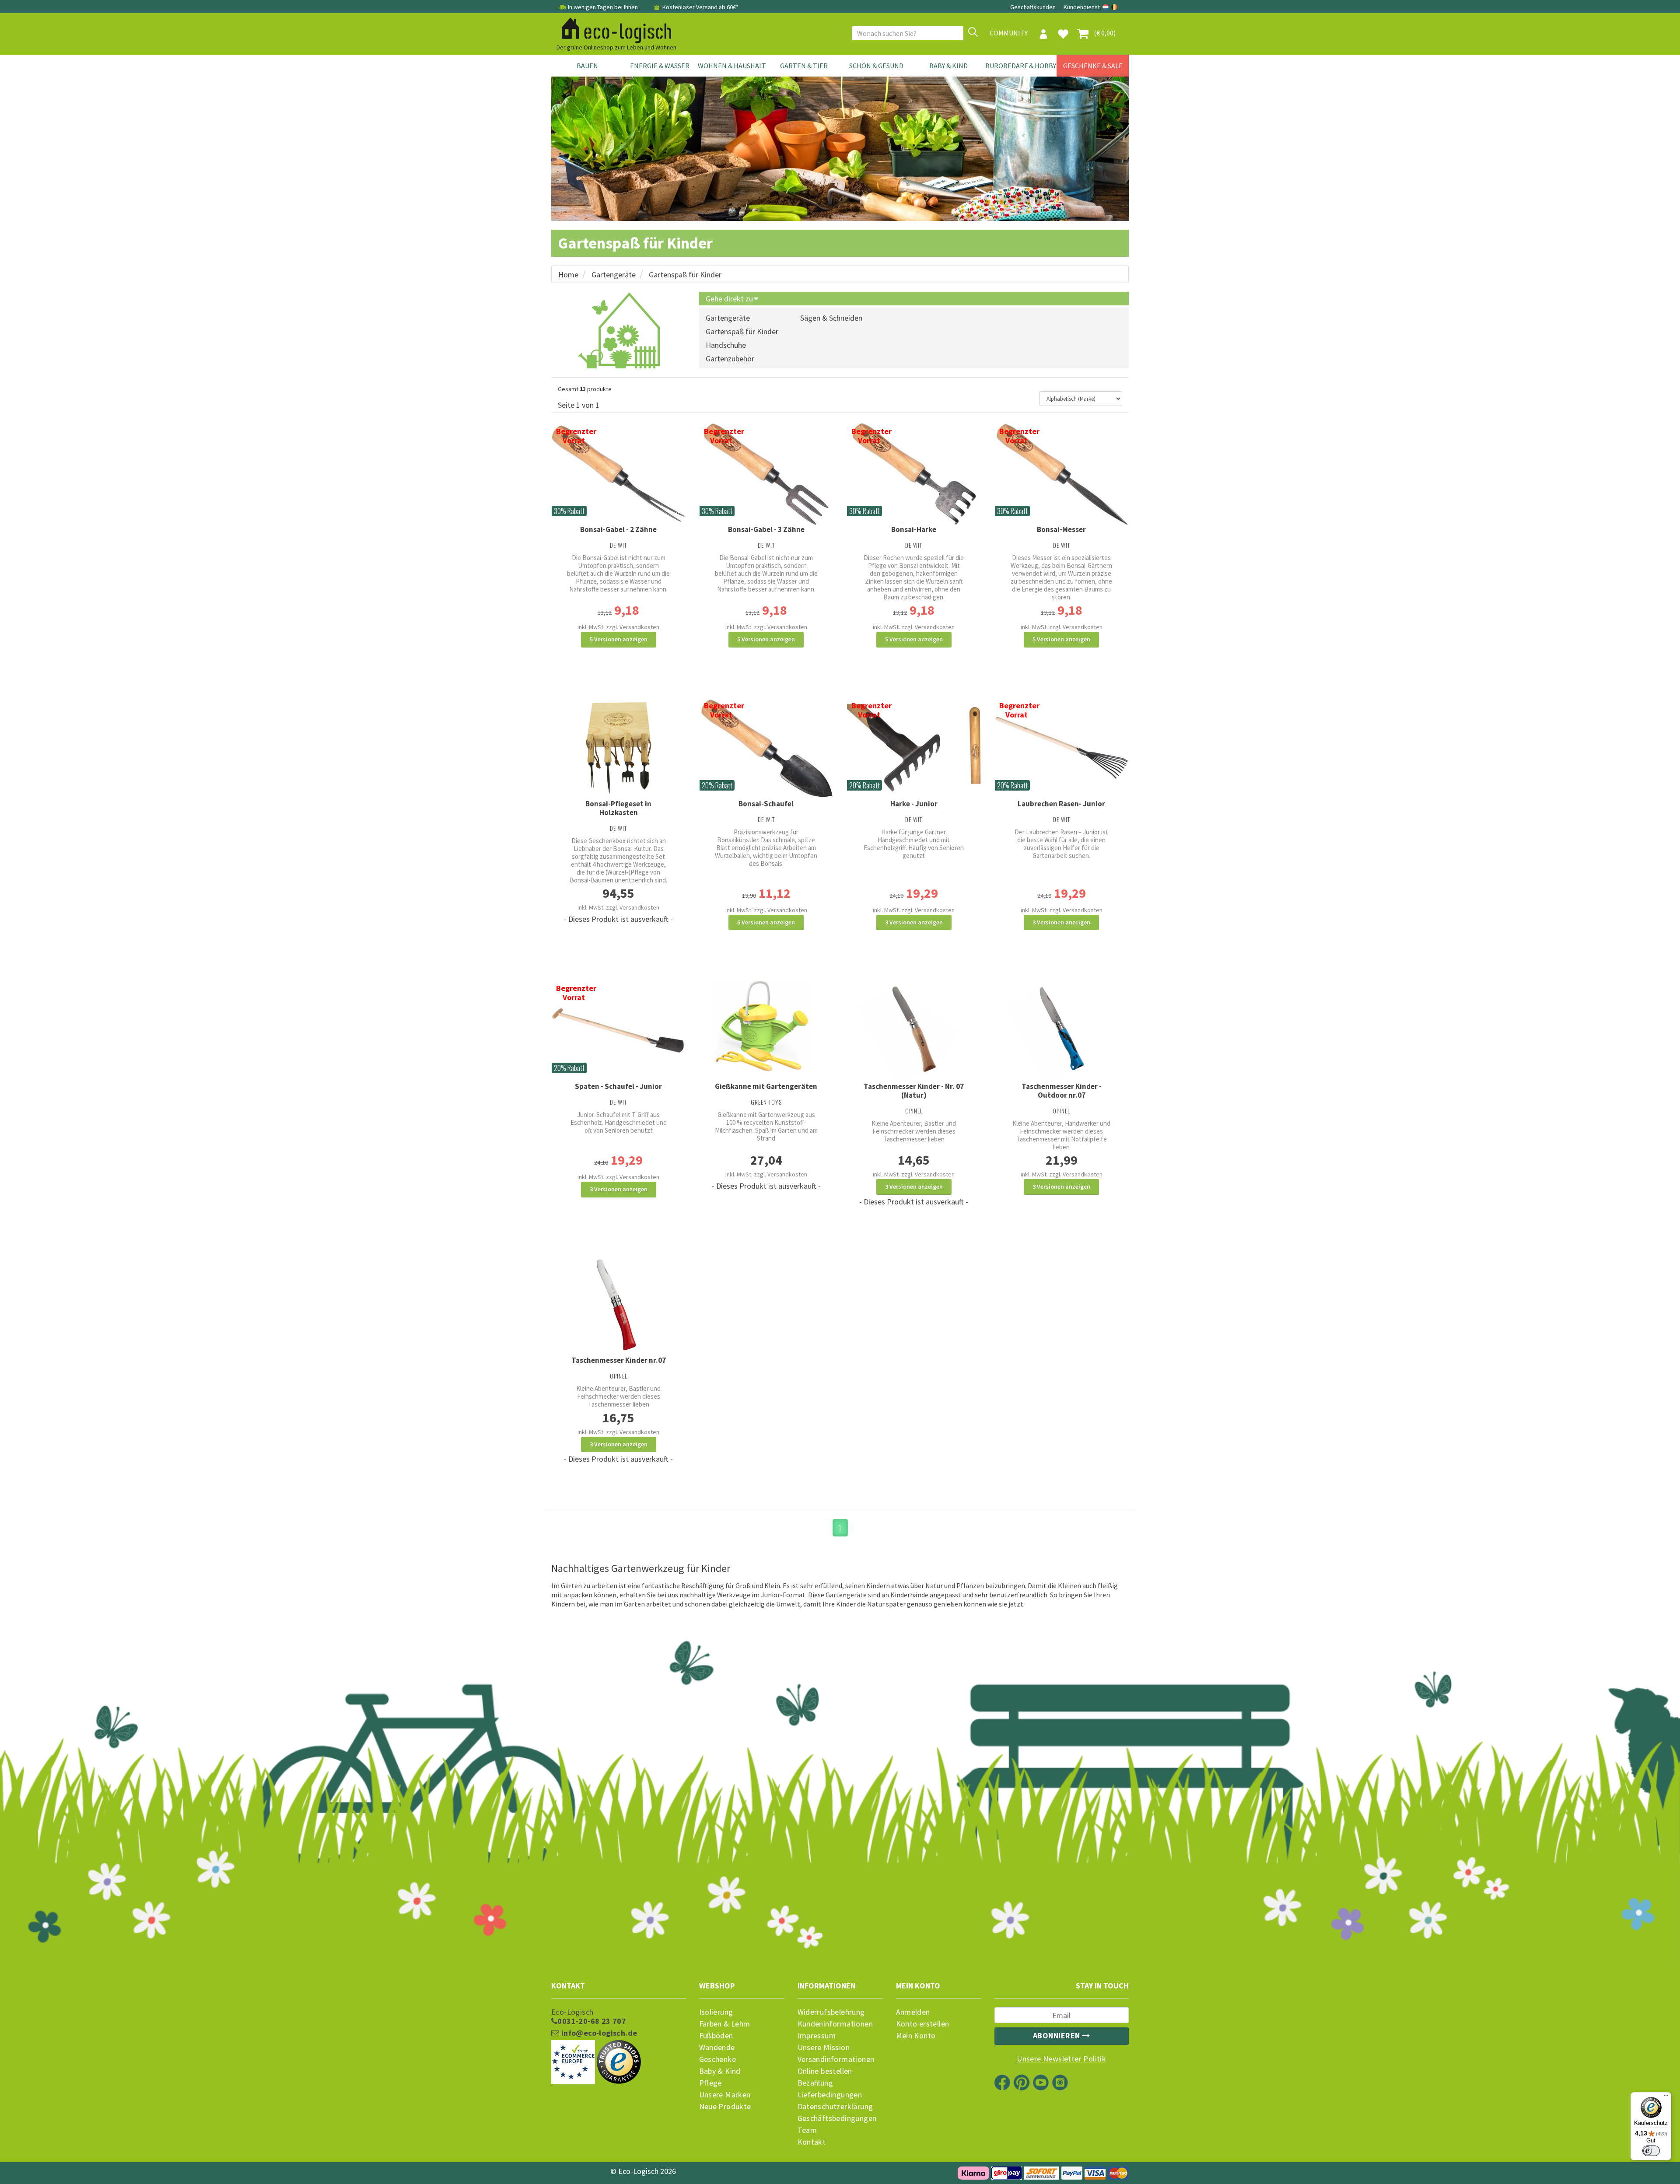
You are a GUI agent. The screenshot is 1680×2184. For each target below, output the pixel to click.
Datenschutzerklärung (835, 2107)
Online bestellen (825, 2071)
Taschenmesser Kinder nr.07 (619, 1360)
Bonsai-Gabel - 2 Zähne (618, 529)
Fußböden (716, 2036)
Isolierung (716, 2012)
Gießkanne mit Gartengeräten (766, 1086)
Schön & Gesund (876, 66)
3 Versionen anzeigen (914, 922)
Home (568, 275)
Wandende (717, 2047)
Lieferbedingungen (830, 2095)
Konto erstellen (923, 2024)
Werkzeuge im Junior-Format (761, 1595)
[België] (1114, 7)
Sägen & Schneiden (831, 318)
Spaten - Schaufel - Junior (618, 1086)
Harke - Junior (914, 804)
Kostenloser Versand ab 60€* (700, 7)
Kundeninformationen (835, 2024)
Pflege (710, 2083)
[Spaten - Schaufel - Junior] (619, 1031)
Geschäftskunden (1034, 7)
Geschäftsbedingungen (837, 2118)
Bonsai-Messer (1061, 529)
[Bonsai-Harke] (914, 474)
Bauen (587, 66)
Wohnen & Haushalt (732, 66)
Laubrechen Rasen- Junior (1061, 804)
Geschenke (718, 2059)
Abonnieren (1058, 2035)
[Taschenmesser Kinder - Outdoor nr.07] (1062, 1031)
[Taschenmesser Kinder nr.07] (619, 1304)
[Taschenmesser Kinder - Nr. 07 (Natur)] (914, 1031)
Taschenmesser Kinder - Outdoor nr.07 (1062, 1091)
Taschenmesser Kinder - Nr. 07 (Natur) (914, 1091)
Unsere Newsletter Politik (1061, 2059)
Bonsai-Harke (914, 529)
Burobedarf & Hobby (1021, 66)
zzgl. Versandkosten (633, 627)
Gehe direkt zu (730, 299)
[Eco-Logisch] (613, 29)
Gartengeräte (614, 275)
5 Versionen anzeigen (619, 639)
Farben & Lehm (725, 2024)
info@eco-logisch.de (598, 2033)
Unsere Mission (824, 2047)
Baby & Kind (948, 66)
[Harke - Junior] (914, 748)
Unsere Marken (725, 2095)
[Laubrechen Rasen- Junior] (1062, 748)
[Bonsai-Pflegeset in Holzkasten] (619, 748)
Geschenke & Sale (1093, 66)
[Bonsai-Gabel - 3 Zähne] (766, 474)
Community (1009, 33)
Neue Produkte (725, 2107)
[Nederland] (1106, 7)
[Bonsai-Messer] (1062, 474)
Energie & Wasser (660, 66)
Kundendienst (1082, 7)
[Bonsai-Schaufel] (766, 748)
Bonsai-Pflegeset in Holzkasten (618, 808)
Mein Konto (916, 2036)
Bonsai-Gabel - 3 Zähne (766, 529)
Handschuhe (726, 345)
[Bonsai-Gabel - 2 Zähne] (619, 474)
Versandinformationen (836, 2059)
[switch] (1651, 2151)
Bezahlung (815, 2083)
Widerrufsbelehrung (831, 2012)
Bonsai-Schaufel (766, 804)
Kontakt (812, 2142)
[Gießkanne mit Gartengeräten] (766, 1026)
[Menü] (1666, 2097)
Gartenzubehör (730, 359)
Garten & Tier (804, 66)
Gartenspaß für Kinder (685, 275)
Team (807, 2130)
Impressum (817, 2036)
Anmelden (913, 2012)
